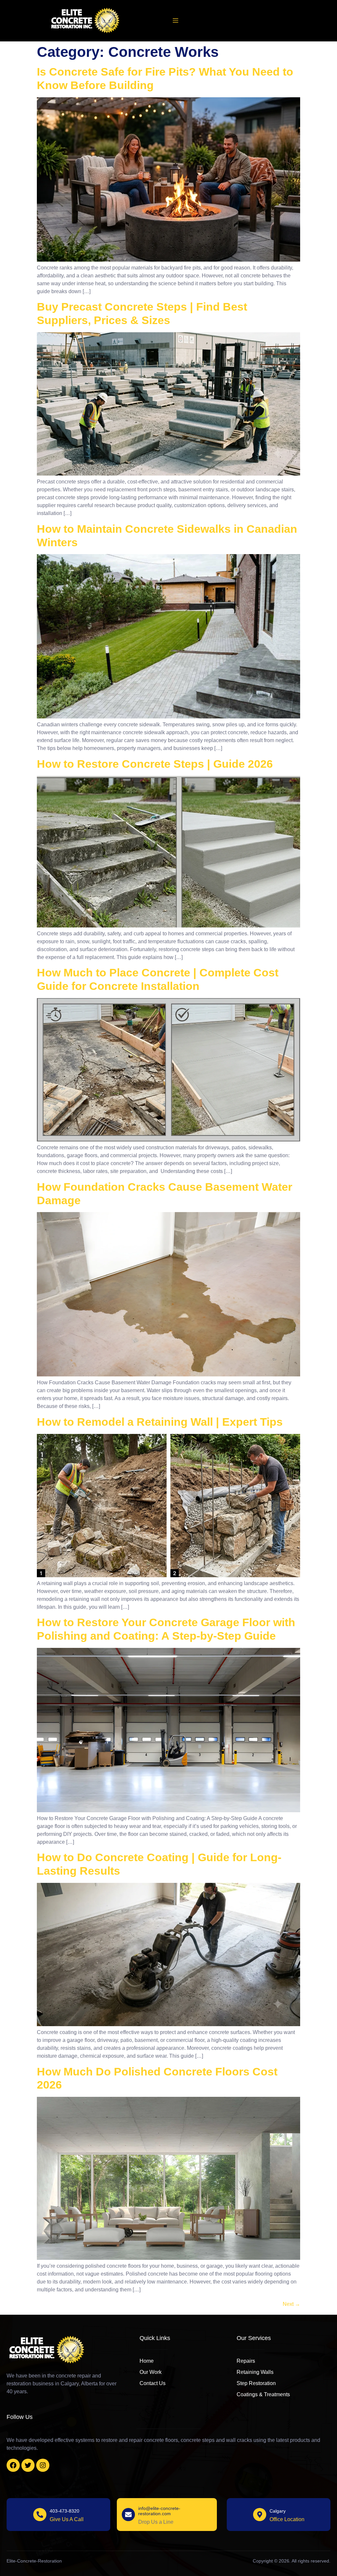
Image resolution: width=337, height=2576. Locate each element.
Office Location (287, 2519)
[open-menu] (175, 21)
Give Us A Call (67, 2519)
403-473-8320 (65, 2511)
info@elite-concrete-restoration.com (159, 2511)
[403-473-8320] (40, 2515)
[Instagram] (43, 2465)
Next (291, 2304)
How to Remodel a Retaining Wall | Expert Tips (160, 1422)
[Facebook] (13, 2465)
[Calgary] (260, 2515)
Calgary (278, 2511)
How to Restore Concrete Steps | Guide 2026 (155, 764)
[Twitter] (28, 2465)
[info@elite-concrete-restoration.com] (128, 2515)
